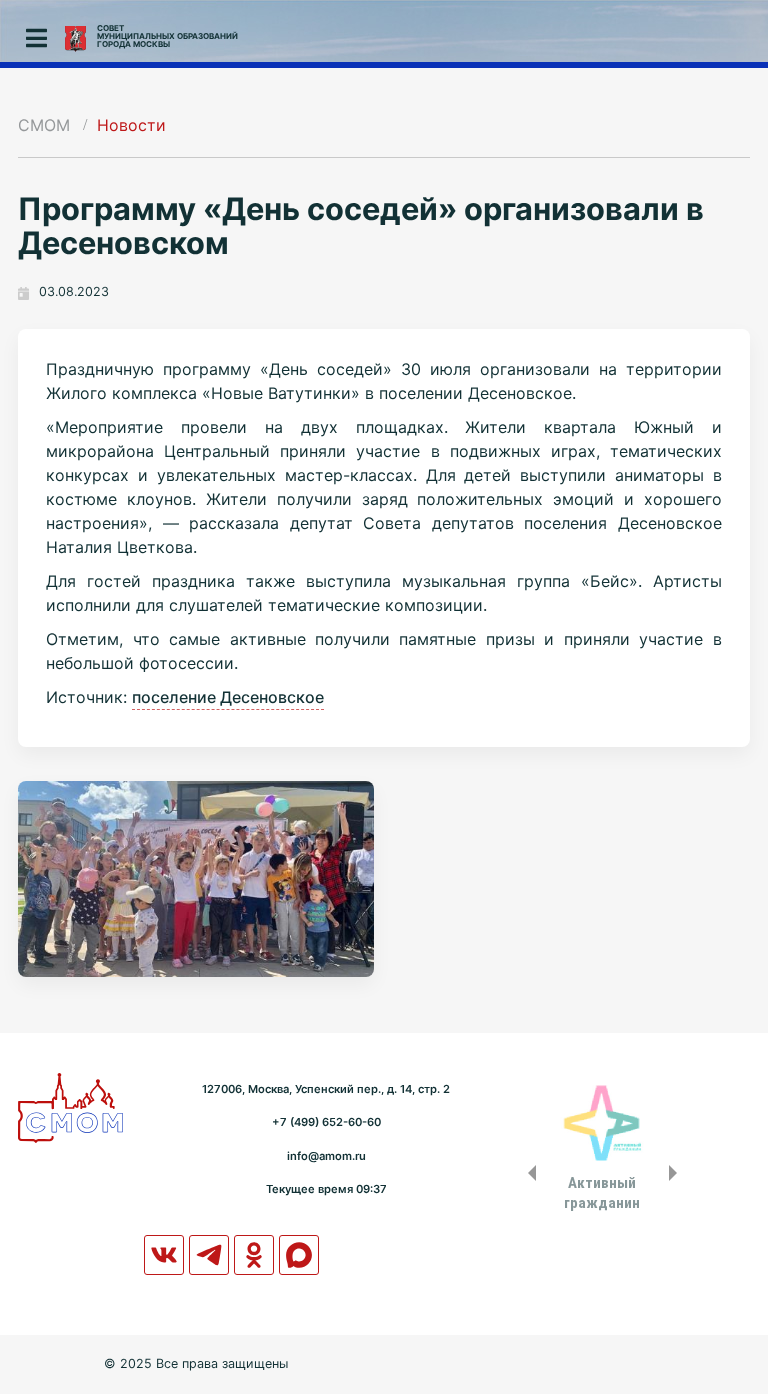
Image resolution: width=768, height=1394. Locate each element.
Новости (131, 125)
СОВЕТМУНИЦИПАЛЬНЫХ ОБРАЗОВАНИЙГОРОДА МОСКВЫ (167, 36)
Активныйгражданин (602, 1193)
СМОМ (44, 125)
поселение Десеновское (228, 697)
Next (677, 1173)
